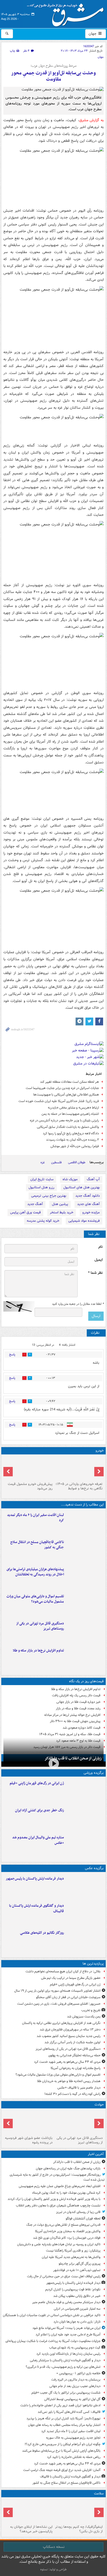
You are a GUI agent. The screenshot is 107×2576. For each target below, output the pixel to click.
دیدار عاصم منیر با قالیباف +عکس (79, 2088)
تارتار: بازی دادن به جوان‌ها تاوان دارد (77, 2322)
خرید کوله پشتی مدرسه (43, 1221)
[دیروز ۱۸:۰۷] (85, 1604)
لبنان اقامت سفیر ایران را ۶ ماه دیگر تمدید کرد (35, 1518)
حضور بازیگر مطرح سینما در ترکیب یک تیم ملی (71, 1978)
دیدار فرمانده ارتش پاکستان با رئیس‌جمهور (35, 1879)
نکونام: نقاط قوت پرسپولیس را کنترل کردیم (73, 2289)
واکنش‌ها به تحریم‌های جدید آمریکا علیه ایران (71, 2257)
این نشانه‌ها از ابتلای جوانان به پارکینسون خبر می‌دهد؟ (31, 2529)
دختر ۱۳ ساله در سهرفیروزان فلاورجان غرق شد (70, 2030)
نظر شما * (95, 1273)
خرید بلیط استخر (62, 1212)
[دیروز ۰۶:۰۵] (79, 2511)
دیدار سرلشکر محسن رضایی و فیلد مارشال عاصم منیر (66, 2302)
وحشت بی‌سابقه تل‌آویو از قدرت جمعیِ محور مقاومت (53, 76)
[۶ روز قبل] (28, 1468)
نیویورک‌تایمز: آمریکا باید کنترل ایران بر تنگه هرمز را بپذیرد (63, 2418)
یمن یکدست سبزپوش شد (84, 2017)
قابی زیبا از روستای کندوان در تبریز (78, 2212)
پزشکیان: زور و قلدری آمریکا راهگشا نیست (73, 2251)
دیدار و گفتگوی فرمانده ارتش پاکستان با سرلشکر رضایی (65, 2360)
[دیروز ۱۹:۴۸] (85, 1914)
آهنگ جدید (35, 1204)
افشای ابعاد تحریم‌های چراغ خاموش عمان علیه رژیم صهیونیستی (60, 2186)
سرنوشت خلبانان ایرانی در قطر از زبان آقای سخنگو (68, 1997)
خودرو (100, 1451)
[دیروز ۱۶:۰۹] (85, 1659)
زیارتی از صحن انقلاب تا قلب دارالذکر (73, 1758)
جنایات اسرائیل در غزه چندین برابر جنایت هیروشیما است (62, 1088)
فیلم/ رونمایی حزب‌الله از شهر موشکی (75, 1146)
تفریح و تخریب (91, 2010)
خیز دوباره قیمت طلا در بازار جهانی (78, 1702)
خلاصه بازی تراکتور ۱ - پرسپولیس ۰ (78, 2373)
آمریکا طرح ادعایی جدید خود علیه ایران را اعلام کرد (68, 2335)
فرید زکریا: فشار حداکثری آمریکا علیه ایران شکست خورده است (59, 1101)
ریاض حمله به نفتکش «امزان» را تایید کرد (74, 2457)
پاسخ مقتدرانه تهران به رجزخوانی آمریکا (76, 2068)
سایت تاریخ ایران (42, 1179)
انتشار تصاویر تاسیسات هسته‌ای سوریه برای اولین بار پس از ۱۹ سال (57, 1991)
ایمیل (99, 1260)
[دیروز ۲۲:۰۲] (85, 1887)
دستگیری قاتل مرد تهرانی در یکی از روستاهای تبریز (40, 1626)
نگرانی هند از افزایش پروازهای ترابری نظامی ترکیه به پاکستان (61, 2023)
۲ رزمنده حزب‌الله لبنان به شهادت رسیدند (72, 1140)
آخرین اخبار (96, 2154)
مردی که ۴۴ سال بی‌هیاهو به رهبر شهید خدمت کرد (67, 2062)
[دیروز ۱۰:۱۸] (85, 1818)
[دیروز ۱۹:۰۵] (85, 1941)
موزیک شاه (70, 1179)
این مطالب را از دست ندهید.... (82, 1505)
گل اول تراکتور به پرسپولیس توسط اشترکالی (72, 2399)
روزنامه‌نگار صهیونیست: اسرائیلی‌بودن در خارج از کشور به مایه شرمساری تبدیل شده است (57, 2177)
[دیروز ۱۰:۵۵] (85, 1791)
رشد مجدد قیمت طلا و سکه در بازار (78, 1708)
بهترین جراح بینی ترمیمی (49, 1196)
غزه (43, 1162)
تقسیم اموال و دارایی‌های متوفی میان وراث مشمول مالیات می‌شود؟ (35, 1599)
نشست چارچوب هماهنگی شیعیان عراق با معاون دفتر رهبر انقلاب (58, 2205)
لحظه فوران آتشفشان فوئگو (83, 2219)
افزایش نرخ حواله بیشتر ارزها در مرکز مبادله (72, 1715)
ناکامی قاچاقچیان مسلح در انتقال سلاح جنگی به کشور (37, 1545)
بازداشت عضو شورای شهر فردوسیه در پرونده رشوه (29, 2140)
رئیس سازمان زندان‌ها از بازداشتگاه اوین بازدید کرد (68, 2354)
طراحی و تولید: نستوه (53, 2569)
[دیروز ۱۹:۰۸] (85, 1577)
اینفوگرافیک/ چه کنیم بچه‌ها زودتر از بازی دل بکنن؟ (79, 2529)
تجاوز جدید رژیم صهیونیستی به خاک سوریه (73, 2438)
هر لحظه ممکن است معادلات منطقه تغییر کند (69, 1082)
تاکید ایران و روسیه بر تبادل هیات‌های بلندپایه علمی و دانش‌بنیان (59, 2244)
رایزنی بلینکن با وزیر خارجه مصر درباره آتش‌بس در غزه (64, 1120)
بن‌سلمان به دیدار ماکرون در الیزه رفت (76, 2380)
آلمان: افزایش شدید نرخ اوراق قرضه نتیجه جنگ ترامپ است (62, 2470)
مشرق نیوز (67, 13)
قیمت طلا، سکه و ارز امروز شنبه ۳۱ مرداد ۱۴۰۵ (70, 1734)
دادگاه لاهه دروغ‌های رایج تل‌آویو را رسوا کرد (71, 1133)
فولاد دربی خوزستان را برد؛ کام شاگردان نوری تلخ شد (67, 2238)
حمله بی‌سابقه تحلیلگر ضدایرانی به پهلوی (74, 2055)
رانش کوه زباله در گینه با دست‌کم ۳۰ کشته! (72, 2094)
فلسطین (56, 1162)
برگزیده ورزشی (94, 1773)
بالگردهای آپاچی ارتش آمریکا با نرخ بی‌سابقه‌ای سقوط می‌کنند (61, 2451)
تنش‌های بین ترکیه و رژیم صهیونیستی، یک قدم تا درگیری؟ (63, 2367)
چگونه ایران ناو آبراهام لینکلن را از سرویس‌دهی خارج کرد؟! (63, 2444)
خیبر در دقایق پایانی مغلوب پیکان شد (77, 2296)
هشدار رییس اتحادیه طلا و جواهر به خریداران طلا (69, 2081)
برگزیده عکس (94, 1868)
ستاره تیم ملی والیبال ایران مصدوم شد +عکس (38, 1840)
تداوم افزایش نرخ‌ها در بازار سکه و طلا (38, 1651)
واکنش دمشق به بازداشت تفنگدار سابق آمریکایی (68, 1127)
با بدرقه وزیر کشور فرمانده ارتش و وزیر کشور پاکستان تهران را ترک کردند (54, 2199)
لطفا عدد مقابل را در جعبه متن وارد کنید (78, 1304)
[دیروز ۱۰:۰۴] (85, 1845)
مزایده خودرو (91, 1212)
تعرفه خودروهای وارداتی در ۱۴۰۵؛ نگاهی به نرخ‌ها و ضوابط (79, 1486)
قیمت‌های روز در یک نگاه (86, 1681)
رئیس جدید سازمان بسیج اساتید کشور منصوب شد (69, 2036)
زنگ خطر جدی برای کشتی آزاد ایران (39, 1810)
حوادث (99, 2105)
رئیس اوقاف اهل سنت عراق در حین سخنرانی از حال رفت (64, 2276)
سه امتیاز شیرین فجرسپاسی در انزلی (77, 2309)
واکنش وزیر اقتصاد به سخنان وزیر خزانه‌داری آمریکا (68, 2231)
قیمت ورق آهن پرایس (25, 1212)
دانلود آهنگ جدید (88, 1196)
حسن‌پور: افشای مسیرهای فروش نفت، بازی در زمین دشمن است (59, 2004)
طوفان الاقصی (77, 1162)
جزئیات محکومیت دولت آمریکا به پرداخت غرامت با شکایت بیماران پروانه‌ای (53, 2341)
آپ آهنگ (93, 1179)
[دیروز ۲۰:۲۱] (85, 1523)
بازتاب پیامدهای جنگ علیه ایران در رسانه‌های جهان (68, 2168)
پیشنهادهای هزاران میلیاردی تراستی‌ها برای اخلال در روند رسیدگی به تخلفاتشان (35, 1572)
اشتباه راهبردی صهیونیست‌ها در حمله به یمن (70, 1114)
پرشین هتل (60, 1204)
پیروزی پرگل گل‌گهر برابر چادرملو (80, 2264)
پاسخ (12, 1354)
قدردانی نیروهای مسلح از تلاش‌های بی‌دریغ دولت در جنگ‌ (63, 2225)
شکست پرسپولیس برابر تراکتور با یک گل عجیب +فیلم (66, 2393)
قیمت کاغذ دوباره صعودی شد (82, 1728)
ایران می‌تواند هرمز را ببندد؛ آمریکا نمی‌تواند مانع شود (66, 2328)
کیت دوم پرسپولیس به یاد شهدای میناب (75, 2348)
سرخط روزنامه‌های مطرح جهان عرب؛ (53, 66)
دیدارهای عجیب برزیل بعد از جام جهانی (75, 2386)
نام (101, 1247)
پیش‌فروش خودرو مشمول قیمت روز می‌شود (30, 1486)
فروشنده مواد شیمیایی (84, 1221)
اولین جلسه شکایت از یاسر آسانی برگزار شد (72, 2042)
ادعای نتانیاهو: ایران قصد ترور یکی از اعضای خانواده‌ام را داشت (60, 2405)
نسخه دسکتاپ (54, 2547)
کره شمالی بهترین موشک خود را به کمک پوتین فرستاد (66, 2193)
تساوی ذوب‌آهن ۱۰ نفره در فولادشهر (77, 2270)
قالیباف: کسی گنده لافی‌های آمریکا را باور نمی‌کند (69, 2412)
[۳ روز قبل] (79, 1468)
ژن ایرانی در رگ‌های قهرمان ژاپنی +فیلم (37, 1783)
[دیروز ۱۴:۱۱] (28, 2122)
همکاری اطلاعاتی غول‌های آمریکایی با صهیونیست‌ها (66, 1095)
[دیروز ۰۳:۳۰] (28, 2511)
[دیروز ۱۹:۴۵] (85, 1550)
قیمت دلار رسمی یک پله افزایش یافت (76, 1695)
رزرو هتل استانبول (41, 1187)
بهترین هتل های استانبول (82, 1187)
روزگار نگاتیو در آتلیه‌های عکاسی (42, 1933)
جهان (93, 34)
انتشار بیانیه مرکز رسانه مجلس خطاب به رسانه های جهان (64, 2425)
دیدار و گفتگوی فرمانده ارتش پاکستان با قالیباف (36, 1908)
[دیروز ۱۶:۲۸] (85, 1631)
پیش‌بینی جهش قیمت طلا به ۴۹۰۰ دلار (75, 1721)
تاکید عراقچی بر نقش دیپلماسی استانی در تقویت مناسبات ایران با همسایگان (52, 2315)
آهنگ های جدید (88, 1204)
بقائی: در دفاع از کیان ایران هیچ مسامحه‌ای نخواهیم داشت (63, 1971)
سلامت (99, 2494)
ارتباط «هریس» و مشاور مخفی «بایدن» (73, 1108)
